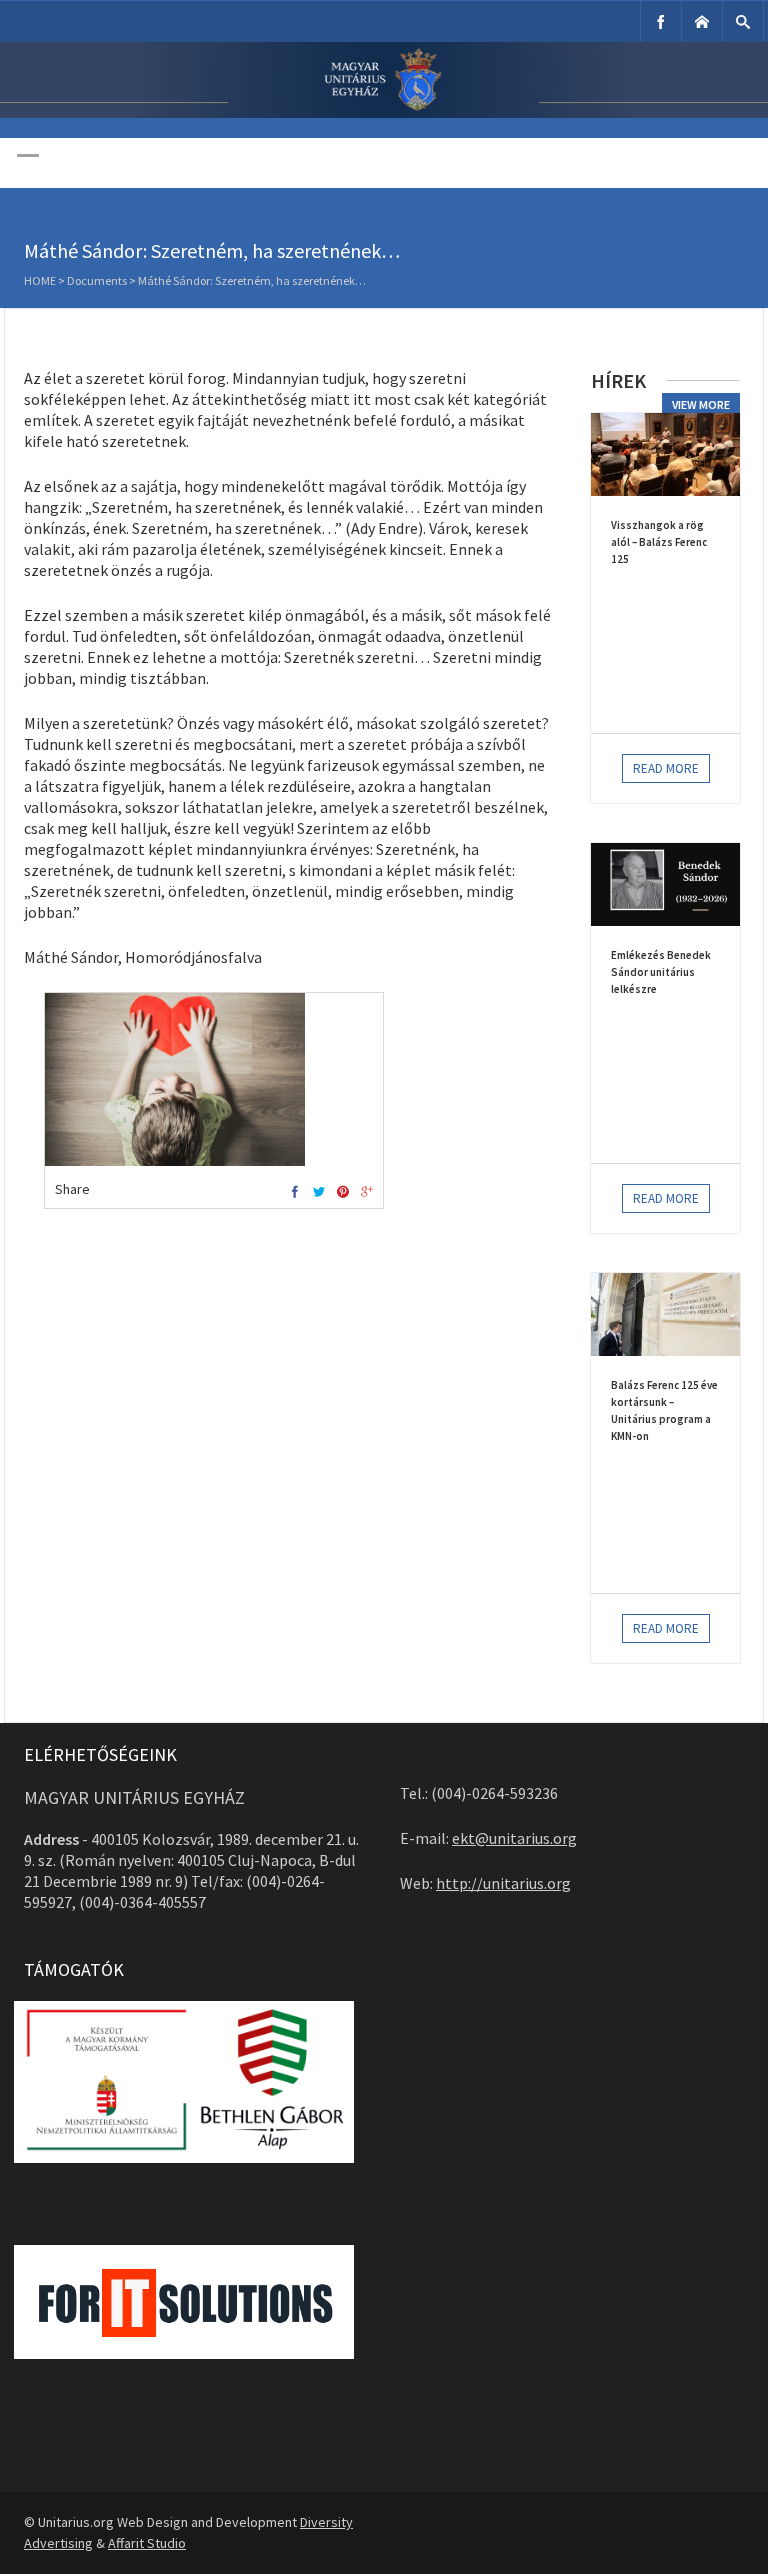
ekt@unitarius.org (514, 1838)
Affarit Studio (147, 2543)
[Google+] (367, 1192)
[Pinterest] (343, 1192)
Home (40, 280)
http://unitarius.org (503, 1883)
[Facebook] (661, 21)
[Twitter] (319, 1192)
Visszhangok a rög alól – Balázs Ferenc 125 (659, 542)
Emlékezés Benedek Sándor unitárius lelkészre (661, 972)
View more (701, 404)
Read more (666, 768)
